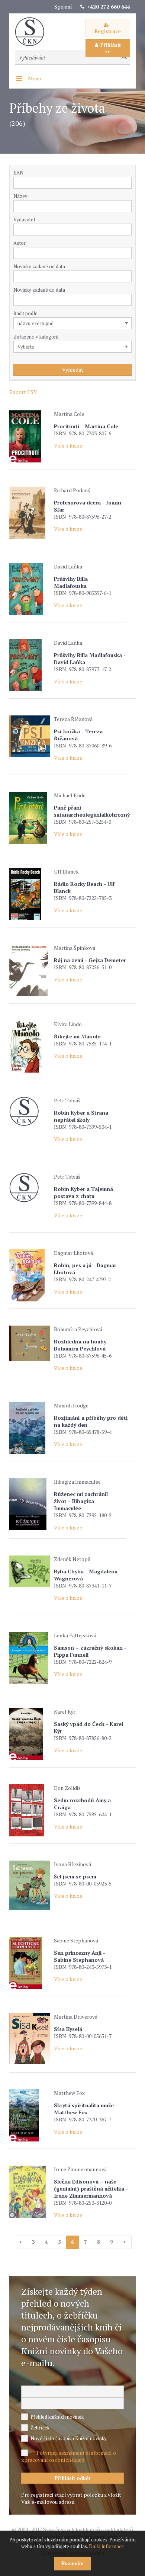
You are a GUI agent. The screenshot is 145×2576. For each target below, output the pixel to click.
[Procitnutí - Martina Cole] (30, 436)
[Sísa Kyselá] (30, 2038)
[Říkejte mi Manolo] (30, 1047)
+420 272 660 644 (109, 7)
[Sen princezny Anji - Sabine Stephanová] (30, 1963)
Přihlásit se (111, 48)
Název (20, 196)
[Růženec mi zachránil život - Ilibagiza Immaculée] (30, 1504)
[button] (128, 230)
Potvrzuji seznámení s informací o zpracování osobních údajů (69, 2456)
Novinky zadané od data (39, 266)
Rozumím (72, 2564)
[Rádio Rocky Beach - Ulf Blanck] (30, 894)
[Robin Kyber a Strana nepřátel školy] (30, 1111)
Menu (34, 78)
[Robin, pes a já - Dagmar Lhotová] (30, 1275)
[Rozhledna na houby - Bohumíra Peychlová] (30, 1343)
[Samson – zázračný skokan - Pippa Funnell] (30, 1658)
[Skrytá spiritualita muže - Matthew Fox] (30, 2115)
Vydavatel (24, 220)
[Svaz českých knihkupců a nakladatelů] (33, 32)
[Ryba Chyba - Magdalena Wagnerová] (30, 1571)
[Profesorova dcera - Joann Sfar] (30, 513)
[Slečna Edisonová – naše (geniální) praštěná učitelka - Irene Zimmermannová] (30, 2192)
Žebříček (40, 2428)
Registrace (108, 31)
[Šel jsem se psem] (30, 1885)
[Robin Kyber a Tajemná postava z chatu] (30, 1188)
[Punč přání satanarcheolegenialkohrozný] (30, 818)
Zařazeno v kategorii (36, 337)
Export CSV (23, 392)
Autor (20, 243)
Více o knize (68, 446)
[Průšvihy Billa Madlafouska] (30, 589)
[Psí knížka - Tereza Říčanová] (30, 736)
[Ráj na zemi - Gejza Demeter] (30, 970)
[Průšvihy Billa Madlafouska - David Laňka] (30, 665)
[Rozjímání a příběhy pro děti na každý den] (30, 1428)
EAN (18, 173)
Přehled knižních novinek (57, 2417)
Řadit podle (25, 313)
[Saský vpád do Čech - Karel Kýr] (30, 1734)
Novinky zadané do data (39, 290)
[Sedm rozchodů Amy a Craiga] (30, 1810)
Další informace (106, 2546)
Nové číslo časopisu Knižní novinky (69, 2438)
